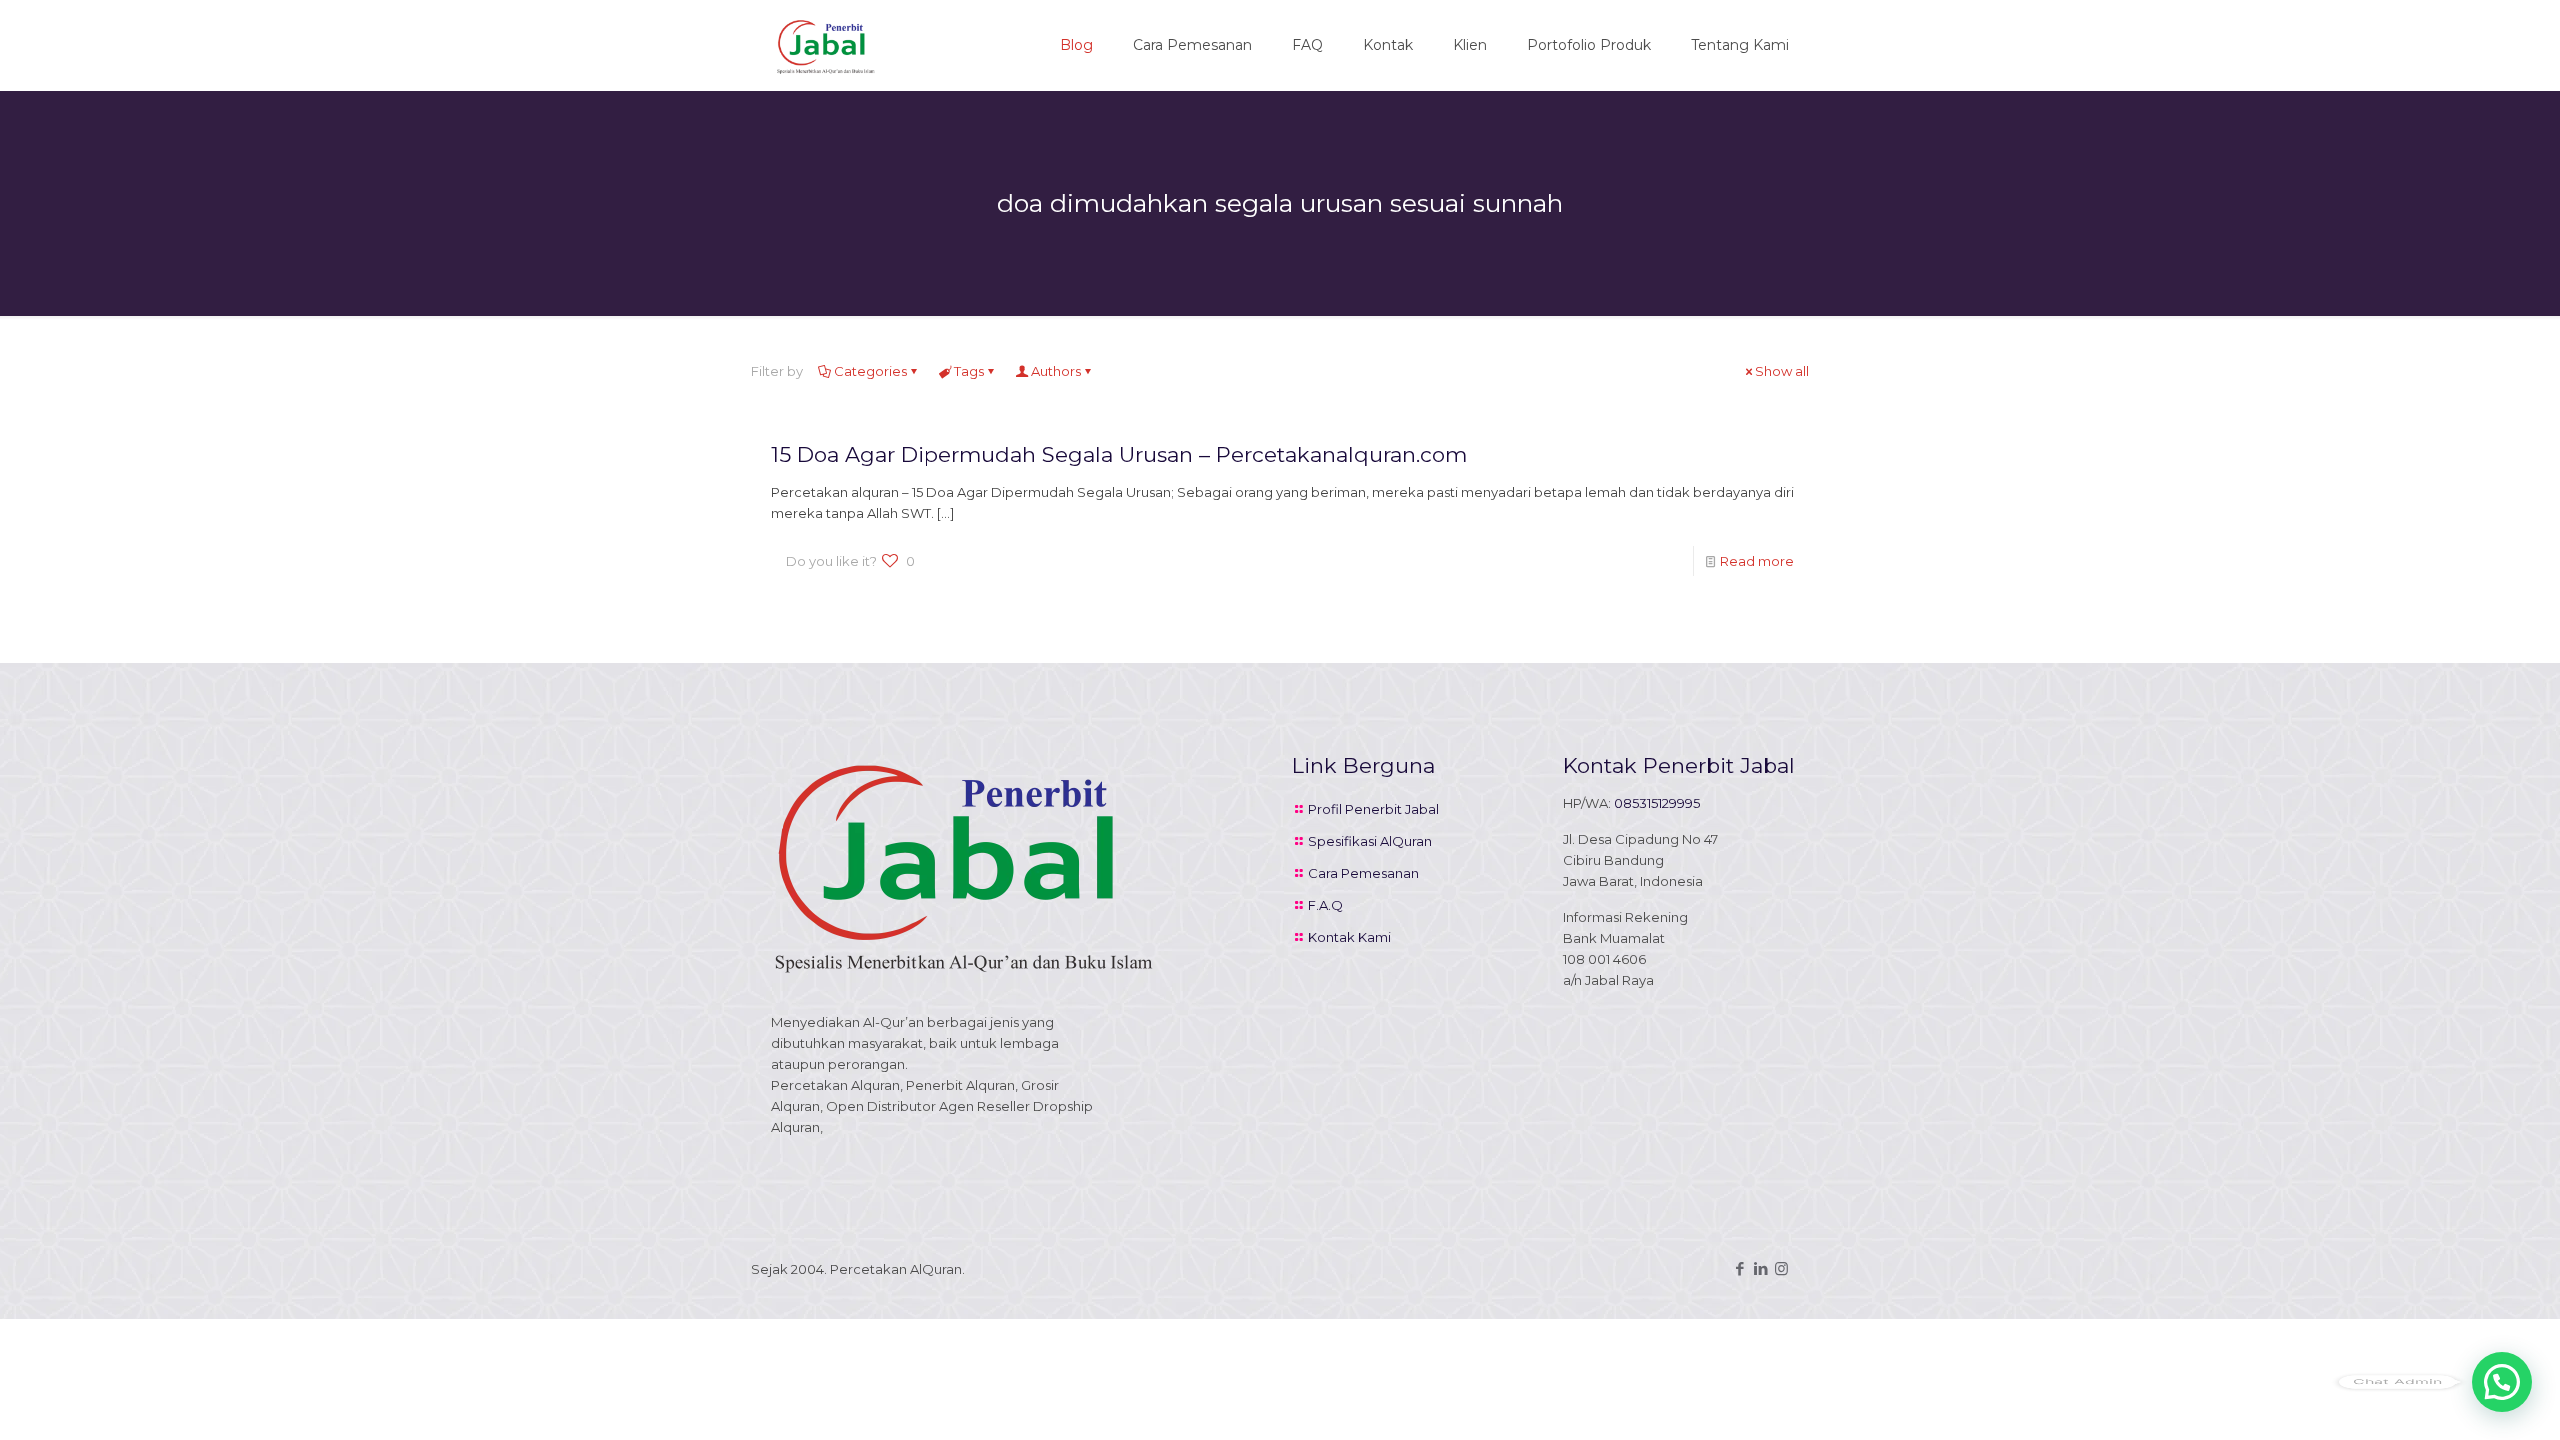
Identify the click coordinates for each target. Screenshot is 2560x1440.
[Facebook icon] (1739, 1268)
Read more (1757, 561)
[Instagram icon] (1781, 1268)
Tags (969, 371)
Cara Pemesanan (1363, 873)
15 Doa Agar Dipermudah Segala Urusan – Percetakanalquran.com (1119, 454)
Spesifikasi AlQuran (1370, 841)
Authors (1056, 371)
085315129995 (1657, 803)
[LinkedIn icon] (1760, 1268)
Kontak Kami (1349, 937)
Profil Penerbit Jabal (1373, 809)
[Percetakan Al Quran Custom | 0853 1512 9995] (826, 45)
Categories (870, 371)
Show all (1782, 371)
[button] (2502, 1382)
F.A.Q (1325, 905)
